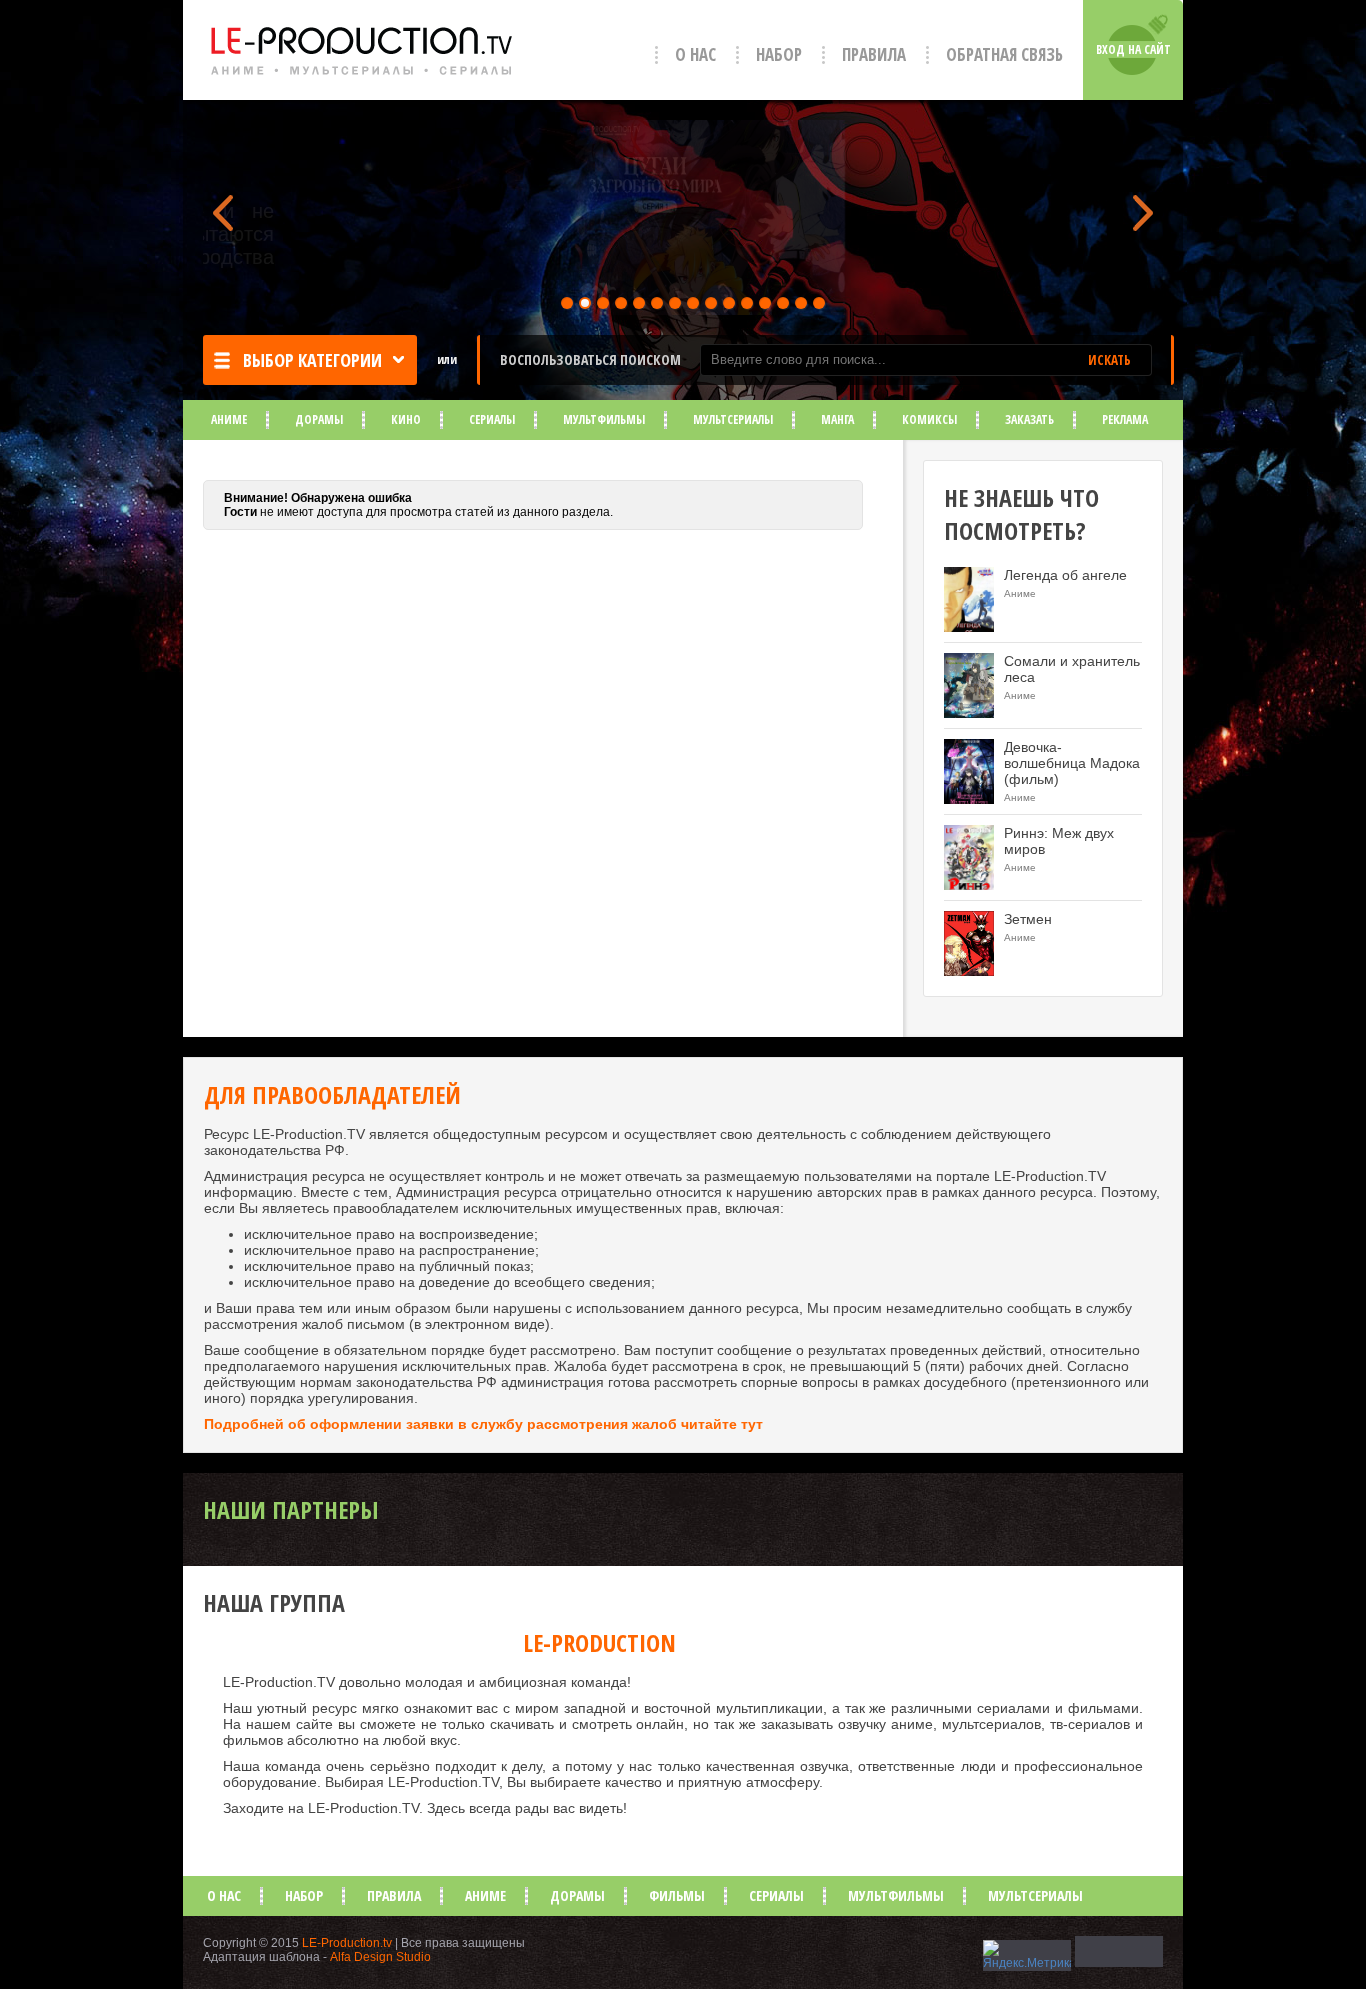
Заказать (1029, 419)
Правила (874, 54)
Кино (406, 419)
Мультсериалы (733, 419)
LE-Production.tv (347, 1943)
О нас (695, 54)
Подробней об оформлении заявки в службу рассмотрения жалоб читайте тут (483, 1424)
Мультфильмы (604, 419)
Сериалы (492, 419)
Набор (779, 54)
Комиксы (929, 419)
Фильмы (677, 1895)
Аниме (229, 419)
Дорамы (319, 419)
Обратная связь (1004, 54)
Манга (837, 419)
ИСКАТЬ (1109, 360)
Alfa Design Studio (380, 1957)
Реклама (1125, 419)
